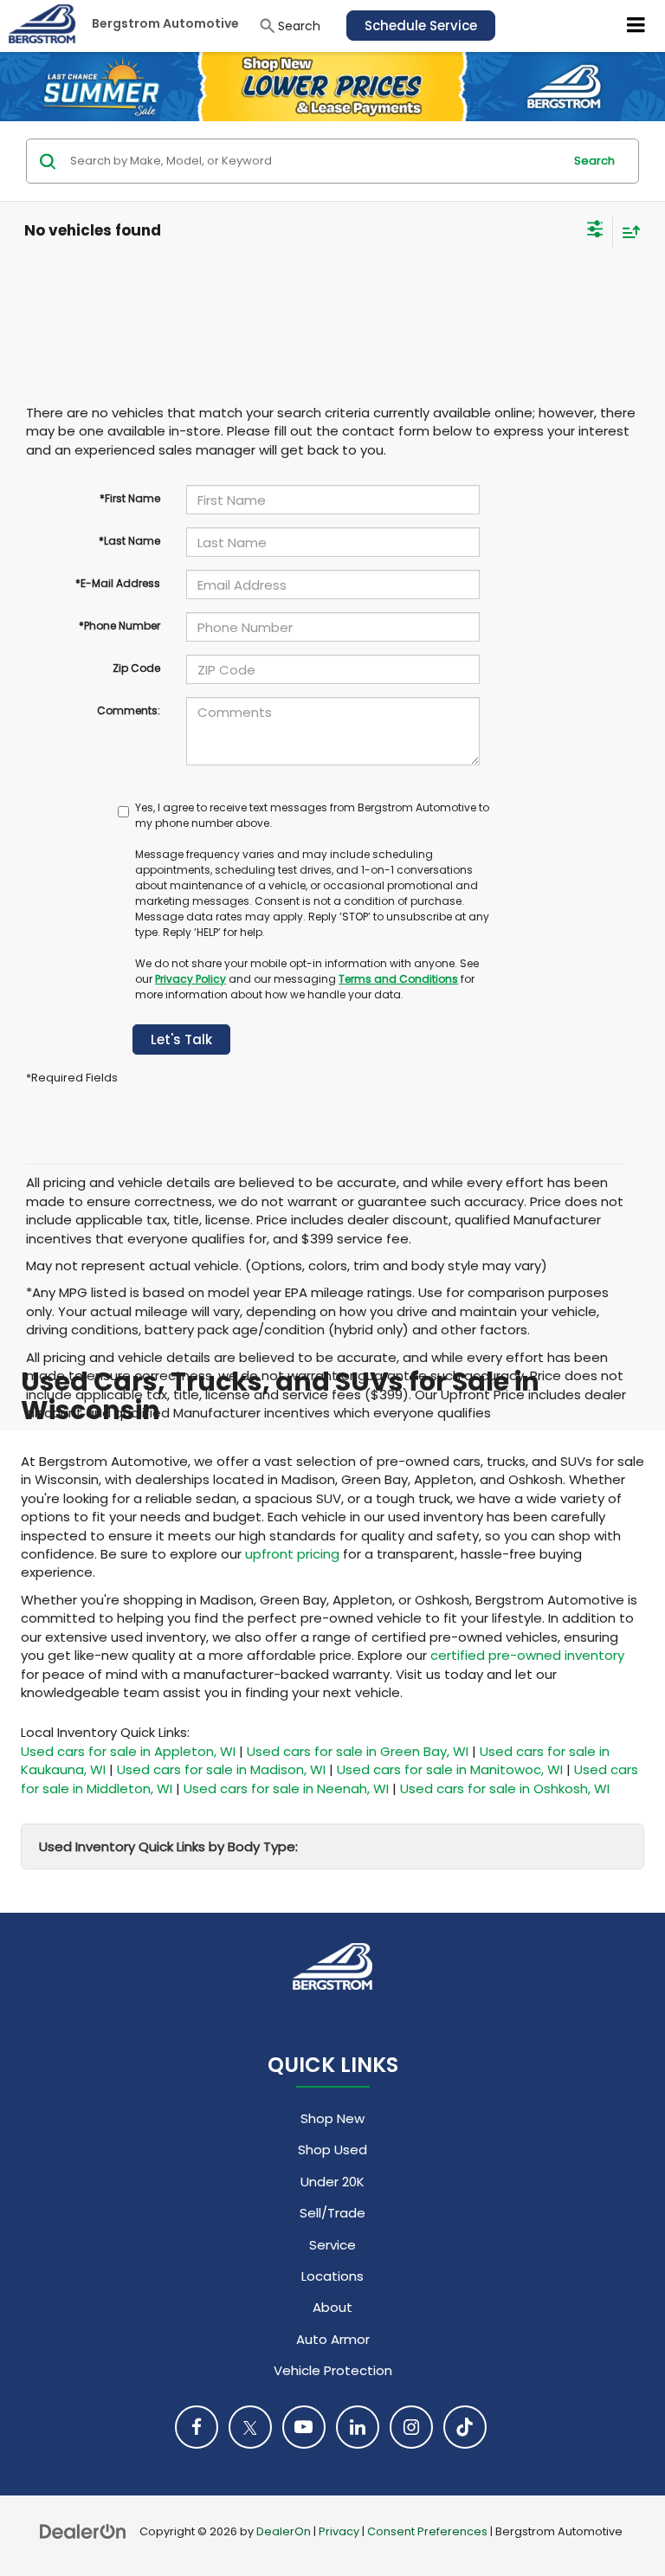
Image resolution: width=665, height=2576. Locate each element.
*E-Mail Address (118, 583)
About (332, 2307)
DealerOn (284, 2531)
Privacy (339, 2531)
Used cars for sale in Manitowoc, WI (450, 1769)
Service (332, 2245)
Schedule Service (421, 26)
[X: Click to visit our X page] (250, 2427)
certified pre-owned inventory (527, 1655)
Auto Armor (333, 2339)
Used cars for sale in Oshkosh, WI (505, 1788)
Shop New (332, 2118)
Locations (332, 2276)
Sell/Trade (332, 2213)
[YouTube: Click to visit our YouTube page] (304, 2427)
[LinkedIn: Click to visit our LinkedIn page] (358, 2427)
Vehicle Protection (333, 2370)
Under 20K (332, 2182)
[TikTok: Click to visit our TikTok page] (465, 2427)
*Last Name (129, 541)
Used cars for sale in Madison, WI (221, 1769)
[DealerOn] (83, 2531)
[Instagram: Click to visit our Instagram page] (411, 2427)
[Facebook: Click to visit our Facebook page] (197, 2427)
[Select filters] (595, 231)
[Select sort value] (627, 232)
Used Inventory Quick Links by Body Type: (168, 1846)
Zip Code (136, 668)
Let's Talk (181, 1039)
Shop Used (332, 2150)
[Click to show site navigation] (636, 26)
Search (594, 161)
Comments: (129, 710)
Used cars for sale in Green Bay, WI (358, 1751)
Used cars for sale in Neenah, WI (286, 1788)
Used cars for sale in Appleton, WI (128, 1751)
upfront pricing (292, 1554)
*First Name (130, 498)
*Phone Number (119, 626)
